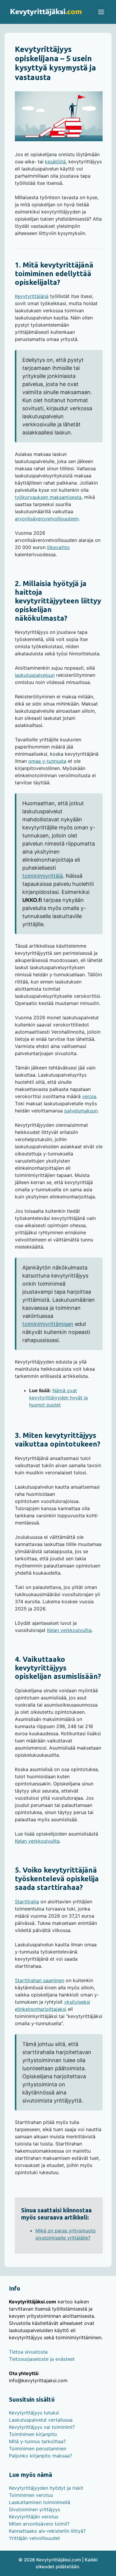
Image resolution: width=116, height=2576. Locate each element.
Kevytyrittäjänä (32, 296)
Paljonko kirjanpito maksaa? (40, 2456)
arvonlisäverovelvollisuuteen (47, 519)
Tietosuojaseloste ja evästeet (42, 2359)
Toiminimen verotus (31, 2495)
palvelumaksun (81, 1111)
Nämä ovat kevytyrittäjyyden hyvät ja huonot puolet (58, 1398)
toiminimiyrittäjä (43, 876)
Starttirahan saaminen (40, 1980)
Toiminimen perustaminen (38, 2449)
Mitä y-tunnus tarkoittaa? (37, 2441)
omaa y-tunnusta (47, 761)
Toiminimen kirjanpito (33, 2434)
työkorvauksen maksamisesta (48, 497)
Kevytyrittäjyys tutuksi (34, 2413)
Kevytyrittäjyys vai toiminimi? (42, 2427)
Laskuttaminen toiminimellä (40, 2502)
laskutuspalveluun (35, 675)
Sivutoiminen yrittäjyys (35, 2509)
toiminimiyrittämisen (48, 1324)
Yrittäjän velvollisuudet (35, 2538)
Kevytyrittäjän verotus (34, 2517)
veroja (89, 1096)
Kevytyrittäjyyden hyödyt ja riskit (46, 2488)
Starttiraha (27, 1902)
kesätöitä (55, 162)
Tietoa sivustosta (28, 2352)
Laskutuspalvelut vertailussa (41, 2420)
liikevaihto (58, 547)
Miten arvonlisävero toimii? (39, 2524)
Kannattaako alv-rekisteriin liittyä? (47, 2531)
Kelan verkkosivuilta (69, 1630)
